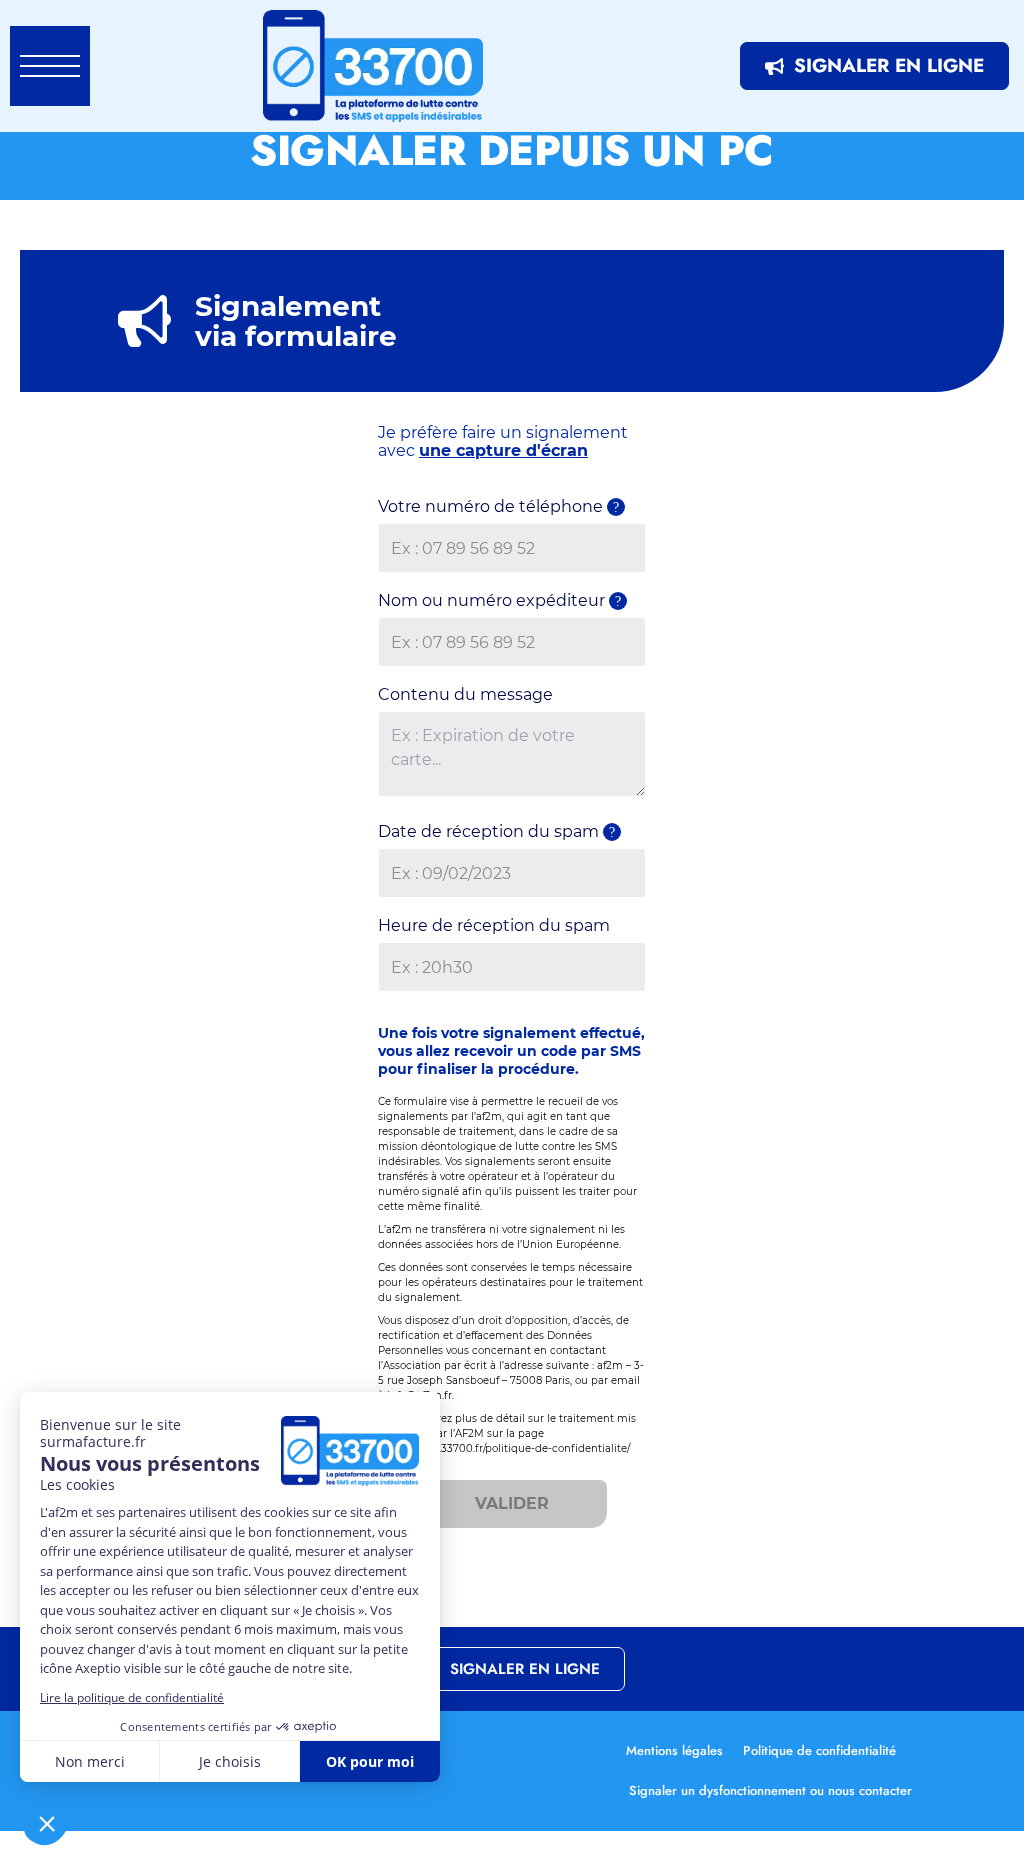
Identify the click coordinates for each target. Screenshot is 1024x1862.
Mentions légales (674, 1750)
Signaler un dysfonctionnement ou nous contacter (770, 1790)
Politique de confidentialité (819, 1750)
